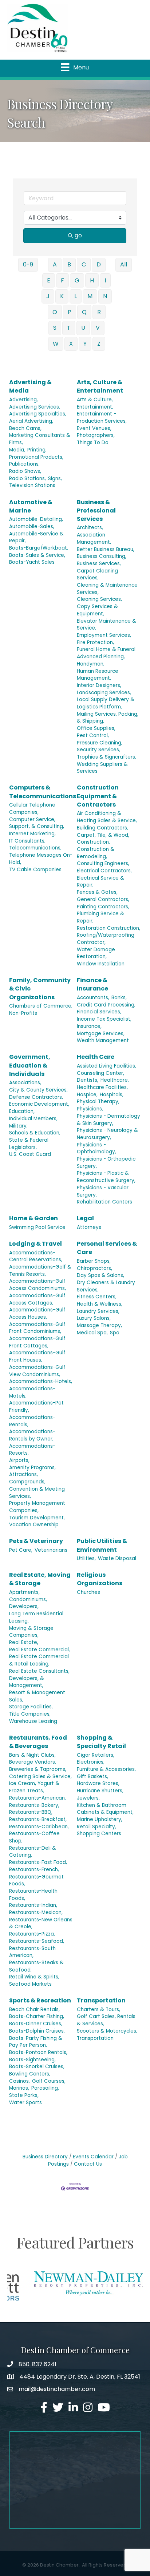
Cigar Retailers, (96, 1755)
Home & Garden (33, 1218)
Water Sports (25, 2103)
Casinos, (19, 2081)
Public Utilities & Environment (102, 1545)
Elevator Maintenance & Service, (106, 625)
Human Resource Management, (98, 675)
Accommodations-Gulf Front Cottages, (37, 1342)
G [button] (77, 280)
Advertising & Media (30, 386)
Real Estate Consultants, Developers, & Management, (39, 1678)
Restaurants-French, (34, 1870)
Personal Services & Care (107, 1248)
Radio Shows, (25, 471)
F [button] (62, 280)
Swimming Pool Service (37, 1227)
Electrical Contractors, (104, 871)
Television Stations (32, 485)
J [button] (48, 296)
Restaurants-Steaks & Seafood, (36, 1966)
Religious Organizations (100, 1579)
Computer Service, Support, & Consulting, (37, 823)
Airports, (19, 1460)
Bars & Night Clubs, (32, 1755)
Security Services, (98, 750)
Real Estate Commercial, (40, 1650)
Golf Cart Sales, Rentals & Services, (106, 2020)
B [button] (69, 264)
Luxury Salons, (94, 1318)
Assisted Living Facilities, (106, 1066)
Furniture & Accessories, (106, 1769)
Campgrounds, (27, 1482)
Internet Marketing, (32, 834)
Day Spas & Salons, (100, 1275)
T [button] (69, 328)
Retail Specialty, (96, 1827)
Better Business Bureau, (106, 549)
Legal (85, 1218)
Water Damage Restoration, (96, 953)
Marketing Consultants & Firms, (40, 439)
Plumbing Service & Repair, (100, 917)
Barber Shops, (94, 1261)
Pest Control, (93, 736)
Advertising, (23, 400)
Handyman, (91, 664)
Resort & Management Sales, (37, 1696)
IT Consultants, (27, 841)
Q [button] (84, 312)
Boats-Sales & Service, (37, 555)
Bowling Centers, (30, 2074)
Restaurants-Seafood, (37, 1941)
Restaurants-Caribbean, (39, 1827)
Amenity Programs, (32, 1468)
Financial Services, (99, 1012)
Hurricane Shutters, (100, 1791)
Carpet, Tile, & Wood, (103, 835)
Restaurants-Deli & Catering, (33, 1852)
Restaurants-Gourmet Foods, (36, 1880)
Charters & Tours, (98, 2010)
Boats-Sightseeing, (32, 2060)
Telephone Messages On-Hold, (41, 859)
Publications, (24, 464)
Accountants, (93, 998)
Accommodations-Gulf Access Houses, (37, 1313)
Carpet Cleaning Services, (97, 574)
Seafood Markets (30, 1984)
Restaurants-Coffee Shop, (34, 1837)
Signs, (55, 479)
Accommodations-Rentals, (32, 1421)
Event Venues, (94, 428)
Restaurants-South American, (32, 1952)
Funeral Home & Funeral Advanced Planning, (106, 653)
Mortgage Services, (101, 1034)
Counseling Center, (100, 1073)
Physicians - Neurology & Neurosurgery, (107, 1134)
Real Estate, (24, 1642)
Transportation (101, 2000)
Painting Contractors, (103, 907)
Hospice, (87, 1095)
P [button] (70, 312)
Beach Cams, (25, 428)
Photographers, (96, 435)
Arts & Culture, (95, 400)
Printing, (37, 450)
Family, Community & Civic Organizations (40, 988)
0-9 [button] (28, 264)
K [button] (62, 296)
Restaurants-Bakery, (34, 1805)
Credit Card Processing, (106, 1005)
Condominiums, (28, 1600)
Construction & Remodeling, (96, 853)
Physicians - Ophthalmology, (96, 1148)
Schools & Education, (35, 1133)
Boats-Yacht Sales (32, 562)
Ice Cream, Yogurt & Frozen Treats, (34, 1787)
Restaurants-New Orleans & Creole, (41, 1923)
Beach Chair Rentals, (34, 2010)
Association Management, (94, 538)
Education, (22, 1111)
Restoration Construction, (108, 928)
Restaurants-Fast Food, (38, 1862)
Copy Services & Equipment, (97, 610)
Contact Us (88, 2164)
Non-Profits (23, 1013)
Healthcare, (115, 1080)
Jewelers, (88, 1798)
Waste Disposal (117, 1558)
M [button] (90, 296)
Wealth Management (103, 1040)
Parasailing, (45, 2088)
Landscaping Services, (104, 693)
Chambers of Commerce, (41, 1006)
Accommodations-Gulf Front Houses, (37, 1356)
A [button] (55, 264)
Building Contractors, (102, 828)
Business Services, (99, 564)
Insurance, (89, 1026)
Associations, (25, 1083)
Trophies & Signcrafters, (106, 757)
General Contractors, (103, 899)
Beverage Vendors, (33, 1762)
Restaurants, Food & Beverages (38, 1742)
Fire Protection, (95, 642)
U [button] (83, 328)
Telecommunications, (35, 848)
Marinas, (19, 2088)
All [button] (124, 264)
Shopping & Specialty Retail (101, 1742)
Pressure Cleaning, (100, 743)
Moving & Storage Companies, (31, 1632)
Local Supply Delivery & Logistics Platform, (106, 703)
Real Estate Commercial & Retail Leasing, (39, 1660)
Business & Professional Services (96, 511)
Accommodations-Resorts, (32, 1450)
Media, (17, 450)
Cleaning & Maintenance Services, (107, 589)
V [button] (98, 328)
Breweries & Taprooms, (38, 1769)
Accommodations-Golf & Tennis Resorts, (40, 1271)
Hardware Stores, (98, 1783)
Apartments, (24, 1592)
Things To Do (93, 443)
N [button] (105, 296)
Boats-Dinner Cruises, (36, 2024)
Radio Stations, (27, 479)
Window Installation (101, 964)
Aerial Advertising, (31, 421)
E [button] (49, 280)
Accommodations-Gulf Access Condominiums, (37, 1285)
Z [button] (99, 344)
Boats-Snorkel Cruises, (37, 2067)
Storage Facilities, (31, 1707)
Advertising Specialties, (38, 414)
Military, (18, 1126)
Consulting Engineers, (103, 863)
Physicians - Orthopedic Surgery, (106, 1163)
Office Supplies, (96, 728)
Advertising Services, (35, 407)
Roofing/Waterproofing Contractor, (106, 939)
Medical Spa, (92, 1333)
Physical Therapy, (98, 1102)
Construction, (93, 842)
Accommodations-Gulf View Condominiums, (37, 1371)
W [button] (56, 344)
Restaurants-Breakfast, (38, 1819)
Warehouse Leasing (33, 1721)
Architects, (90, 528)
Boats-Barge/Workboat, (39, 548)
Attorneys (89, 1227)
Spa (115, 1333)
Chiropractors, (94, 1268)
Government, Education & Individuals (30, 1065)
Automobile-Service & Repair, (36, 537)
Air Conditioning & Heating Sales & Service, (107, 817)
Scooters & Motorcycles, (107, 2031)
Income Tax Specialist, (104, 1019)
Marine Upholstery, (100, 1819)
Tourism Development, (37, 1518)
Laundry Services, (98, 1311)
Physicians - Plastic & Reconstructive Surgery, (106, 1177)
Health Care (96, 1057)
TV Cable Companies (35, 870)
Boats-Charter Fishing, (37, 2016)
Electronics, (91, 1762)
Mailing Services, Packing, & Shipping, (108, 718)
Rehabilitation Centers (104, 1202)
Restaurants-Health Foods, (33, 1895)
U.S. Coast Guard (30, 1154)
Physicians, (90, 1109)
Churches (88, 1592)
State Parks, (24, 2095)
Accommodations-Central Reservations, (36, 1256)
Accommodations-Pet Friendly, (36, 1406)
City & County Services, (38, 1090)
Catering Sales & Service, (40, 1777)
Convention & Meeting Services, (37, 1493)
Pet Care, (21, 1550)
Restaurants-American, (37, 1798)
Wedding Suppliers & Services (102, 768)
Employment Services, (104, 635)
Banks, (119, 998)
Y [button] (85, 344)
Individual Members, (33, 1119)
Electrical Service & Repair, (100, 882)
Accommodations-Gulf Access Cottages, (37, 1299)
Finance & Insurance (92, 984)
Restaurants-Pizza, (32, 1934)
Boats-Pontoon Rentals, (38, 2052)
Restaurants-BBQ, (31, 1812)
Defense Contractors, (36, 1097)
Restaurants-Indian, (33, 1905)
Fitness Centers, (97, 1297)
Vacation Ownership (34, 1525)
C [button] (84, 264)
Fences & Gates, (97, 892)
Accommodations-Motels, (32, 1392)
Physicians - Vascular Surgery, (103, 1191)
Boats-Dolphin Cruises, (37, 2031)
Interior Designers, (99, 685)
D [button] (99, 264)
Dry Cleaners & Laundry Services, (106, 1286)
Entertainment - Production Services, (102, 417)
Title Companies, (30, 1714)
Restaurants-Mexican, (36, 1912)
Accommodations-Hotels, (41, 1381)
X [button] (71, 344)
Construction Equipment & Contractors (98, 796)
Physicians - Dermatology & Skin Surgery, (108, 1120)
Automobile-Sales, (32, 527)
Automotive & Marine (31, 506)
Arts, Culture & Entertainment (100, 386)
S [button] (55, 328)
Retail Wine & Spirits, (34, 1977)
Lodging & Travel (35, 1244)
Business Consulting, (102, 556)
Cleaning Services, (99, 599)
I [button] (105, 280)
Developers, (24, 1606)
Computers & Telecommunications (43, 792)
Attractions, (23, 1474)
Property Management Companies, (37, 1507)
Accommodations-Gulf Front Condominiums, (37, 1328)
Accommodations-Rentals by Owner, (32, 1435)
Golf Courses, (49, 2081)
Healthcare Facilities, (102, 1087)
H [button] (92, 280)
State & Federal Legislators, (29, 1144)
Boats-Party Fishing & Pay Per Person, (36, 2042)
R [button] (99, 312)
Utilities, (86, 1558)
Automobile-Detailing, (36, 519)
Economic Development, (39, 1104)
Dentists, (88, 1080)
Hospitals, (112, 1095)
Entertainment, (95, 407)
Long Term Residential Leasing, (36, 1617)
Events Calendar (93, 2157)
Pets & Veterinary (36, 1541)
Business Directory (45, 2157)
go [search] (78, 235)
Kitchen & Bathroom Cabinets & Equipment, (105, 1809)
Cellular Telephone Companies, (32, 809)
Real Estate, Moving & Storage (40, 1579)
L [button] (76, 296)
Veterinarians (51, 1550)
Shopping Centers (99, 1834)
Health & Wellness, (100, 1304)
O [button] (55, 312)
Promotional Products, (36, 457)
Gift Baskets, (92, 1777)
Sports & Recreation (40, 2000)
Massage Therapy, (99, 1325)
